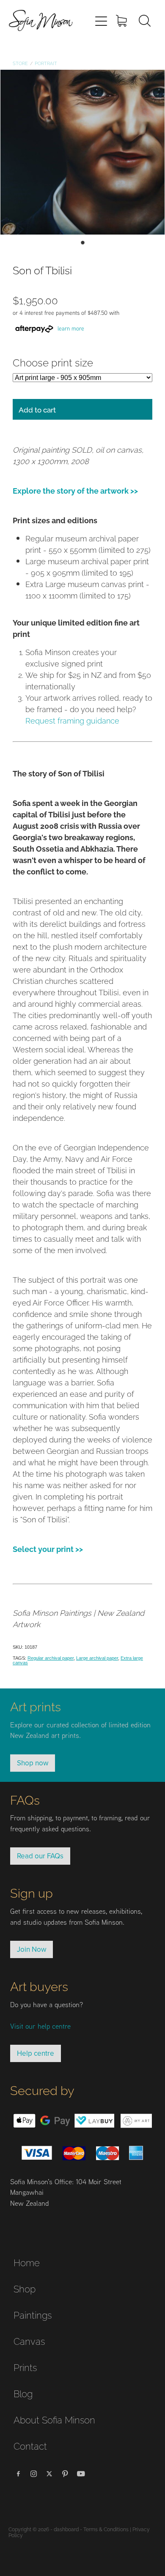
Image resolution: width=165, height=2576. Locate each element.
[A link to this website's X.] (49, 2474)
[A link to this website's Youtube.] (81, 2474)
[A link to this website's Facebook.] (18, 2474)
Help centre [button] (36, 2053)
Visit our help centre (40, 2026)
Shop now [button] (33, 1763)
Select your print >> (48, 1548)
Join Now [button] (32, 1949)
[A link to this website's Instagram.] (34, 2474)
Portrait (46, 63)
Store (20, 63)
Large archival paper (97, 1658)
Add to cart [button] (37, 409)
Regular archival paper (51, 1658)
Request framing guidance (72, 720)
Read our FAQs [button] (40, 1856)
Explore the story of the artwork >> (75, 490)
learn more (71, 328)
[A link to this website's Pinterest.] (65, 2474)
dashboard (66, 2529)
